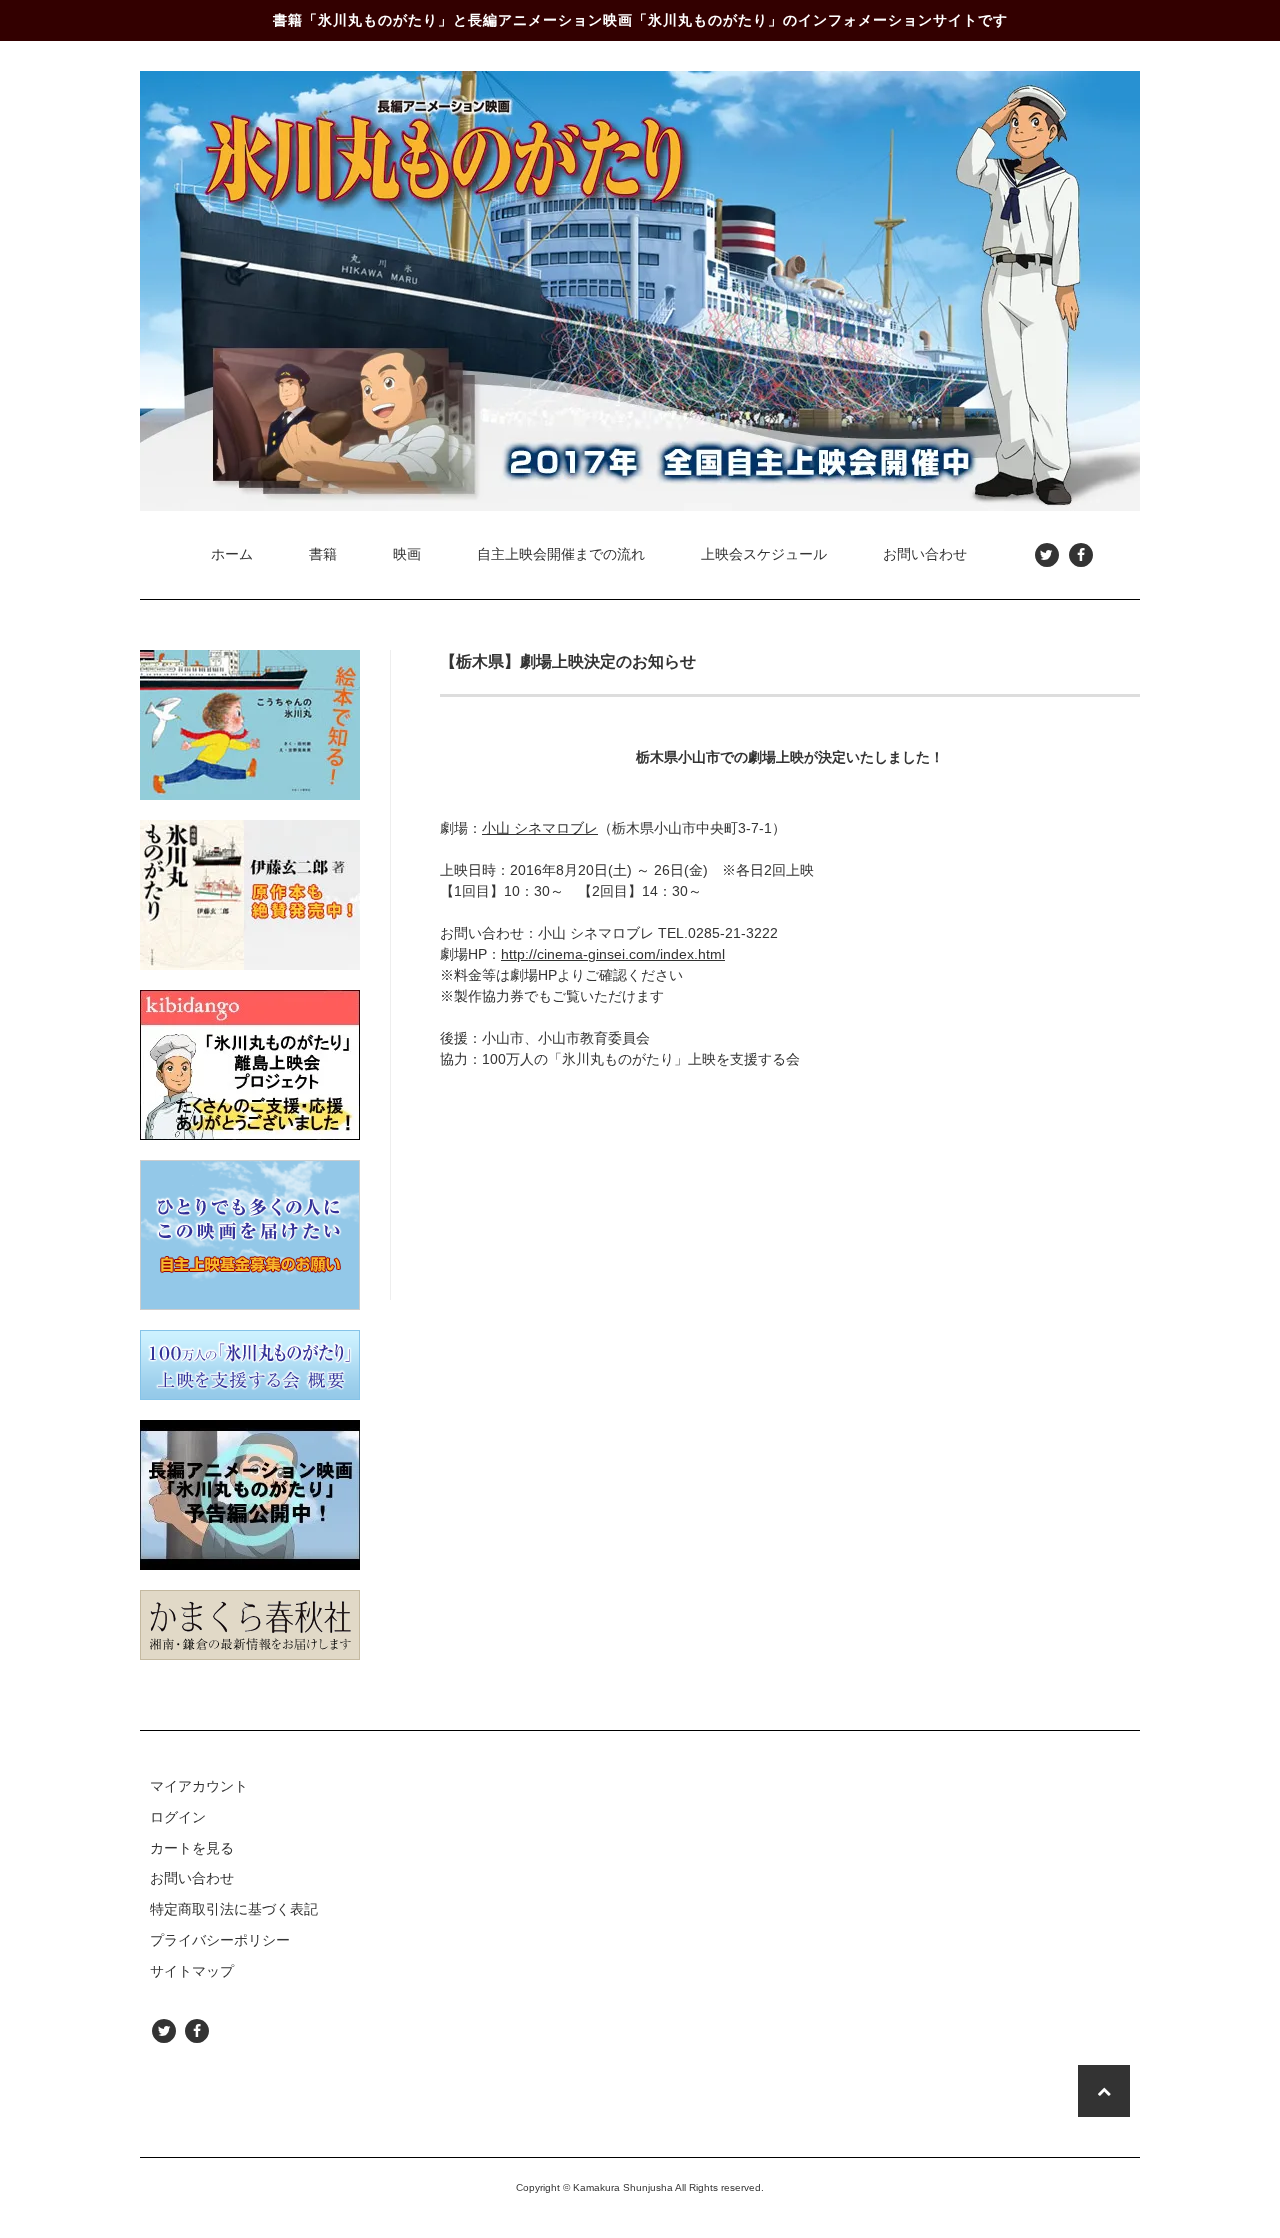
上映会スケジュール (764, 554)
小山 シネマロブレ (540, 828)
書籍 (323, 554)
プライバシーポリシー (220, 1940)
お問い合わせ (925, 554)
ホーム (232, 554)
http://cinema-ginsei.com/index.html (613, 954)
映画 (407, 554)
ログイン (178, 1817)
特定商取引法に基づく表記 (234, 1909)
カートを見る (192, 1848)
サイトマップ (192, 1971)
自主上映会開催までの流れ (561, 554)
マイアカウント (199, 1786)
